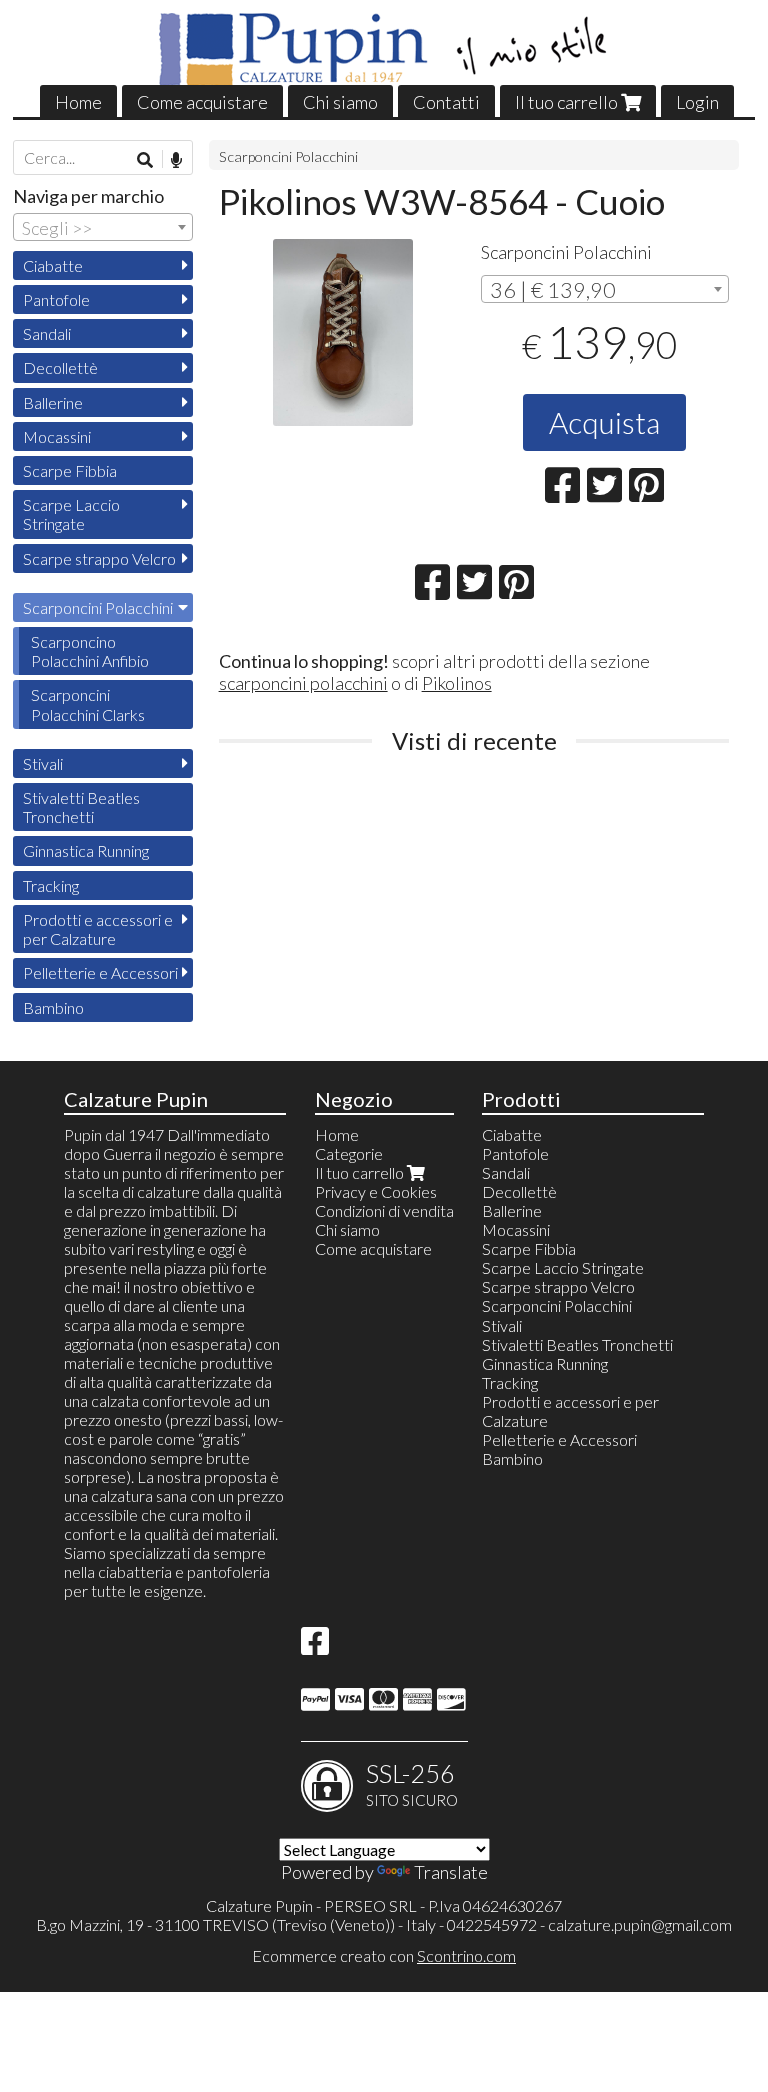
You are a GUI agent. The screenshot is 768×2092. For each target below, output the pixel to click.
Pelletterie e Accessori (100, 972)
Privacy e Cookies (376, 1191)
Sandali (47, 333)
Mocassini (57, 436)
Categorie (349, 1153)
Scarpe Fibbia (70, 470)
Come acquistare (202, 102)
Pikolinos (457, 683)
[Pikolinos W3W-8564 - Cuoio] (343, 332)
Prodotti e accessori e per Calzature (98, 929)
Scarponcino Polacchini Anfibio (90, 651)
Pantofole (56, 299)
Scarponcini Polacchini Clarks (88, 704)
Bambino (53, 1007)
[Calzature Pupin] (384, 50)
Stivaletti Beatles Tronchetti (81, 807)
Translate (451, 1872)
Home (78, 102)
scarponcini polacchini (303, 683)
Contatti (446, 102)
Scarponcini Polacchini (288, 156)
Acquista (604, 422)
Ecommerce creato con (384, 1955)
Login (697, 102)
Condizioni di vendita (384, 1210)
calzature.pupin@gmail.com (640, 1924)
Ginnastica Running (86, 850)
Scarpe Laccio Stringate (71, 514)
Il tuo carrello (568, 102)
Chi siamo (340, 102)
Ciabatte (53, 265)
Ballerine (53, 402)
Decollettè (60, 367)
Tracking (51, 885)
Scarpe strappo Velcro (99, 558)
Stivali (43, 763)
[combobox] (605, 289)
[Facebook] (315, 1646)
